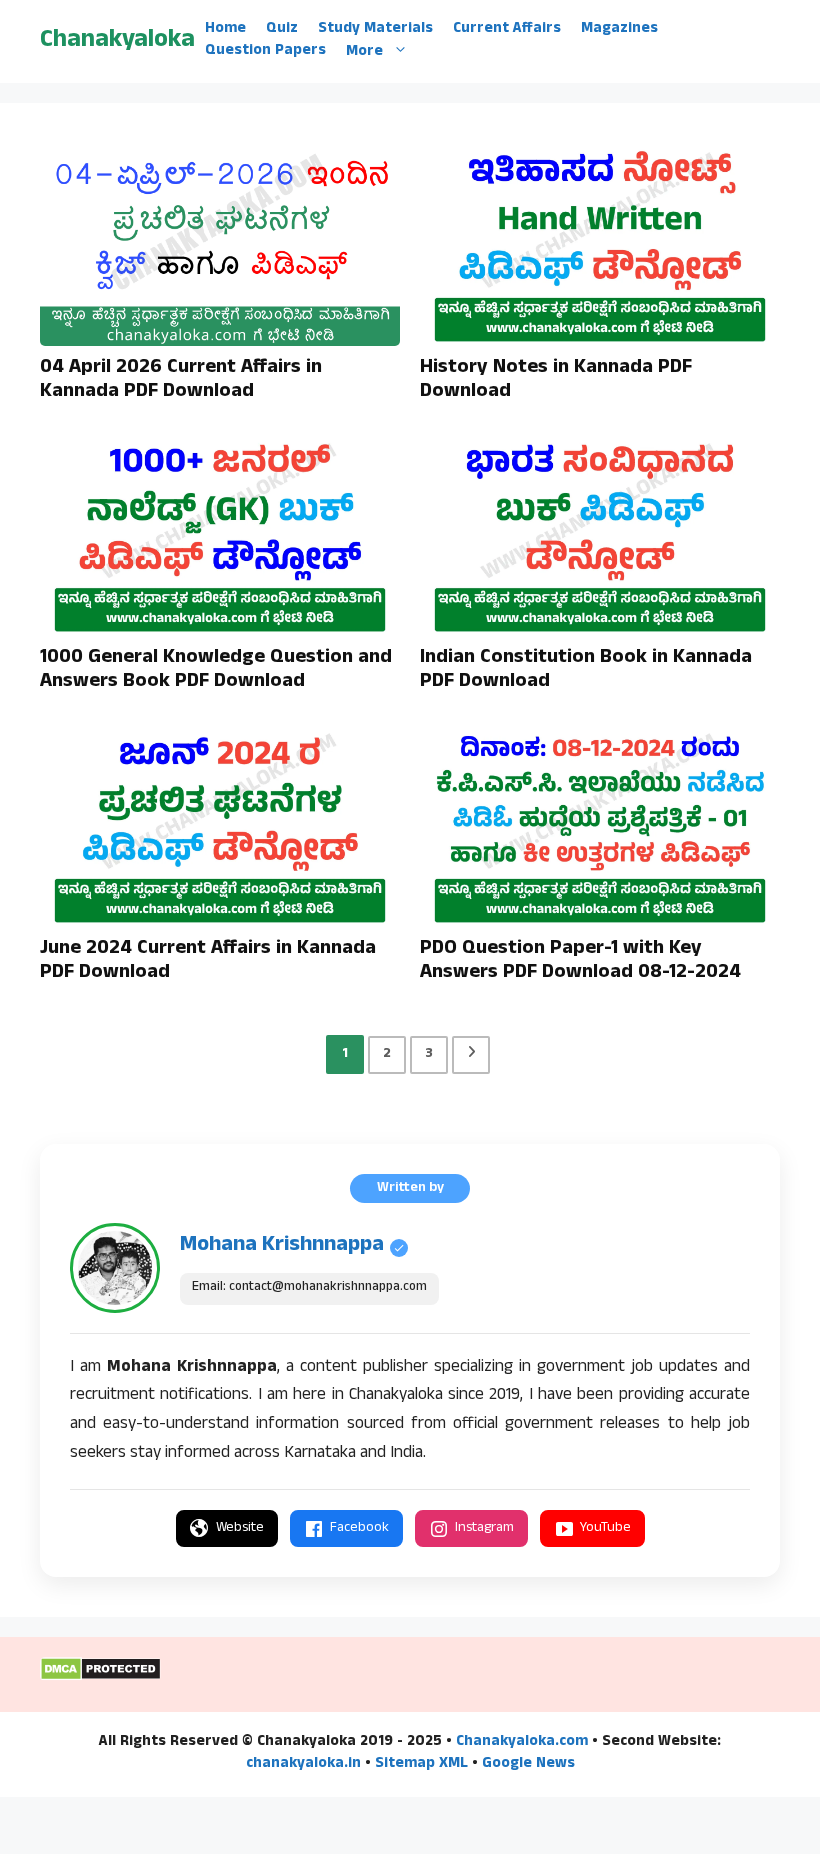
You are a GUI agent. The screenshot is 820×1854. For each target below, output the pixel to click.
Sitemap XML (421, 1764)
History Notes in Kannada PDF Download (556, 381)
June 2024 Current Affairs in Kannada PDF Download (208, 962)
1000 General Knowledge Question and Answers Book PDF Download (216, 671)
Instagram (484, 1528)
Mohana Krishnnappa (282, 1246)
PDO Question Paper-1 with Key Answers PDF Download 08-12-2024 (580, 962)
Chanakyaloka (117, 41)
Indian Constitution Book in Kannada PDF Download (586, 671)
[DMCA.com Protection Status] (100, 1678)
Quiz (282, 30)
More (364, 51)
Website (240, 1528)
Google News (528, 1764)
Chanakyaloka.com (522, 1742)
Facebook (359, 1528)
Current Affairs (507, 30)
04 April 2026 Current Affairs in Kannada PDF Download (181, 381)
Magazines (619, 30)
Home (225, 30)
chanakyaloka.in (303, 1764)
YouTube (605, 1528)
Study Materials (375, 30)
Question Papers (265, 52)
